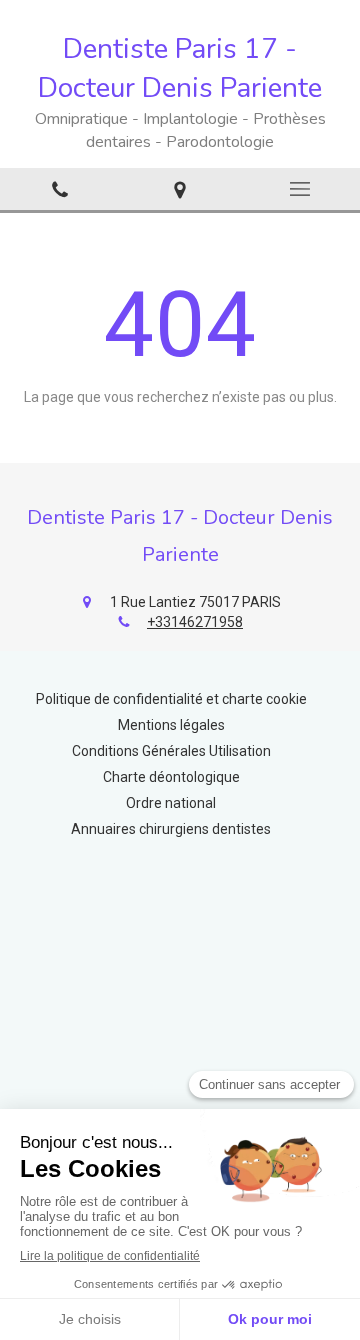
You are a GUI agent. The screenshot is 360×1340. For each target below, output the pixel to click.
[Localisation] (180, 188)
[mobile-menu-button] (300, 189)
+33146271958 (195, 622)
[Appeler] (60, 188)
